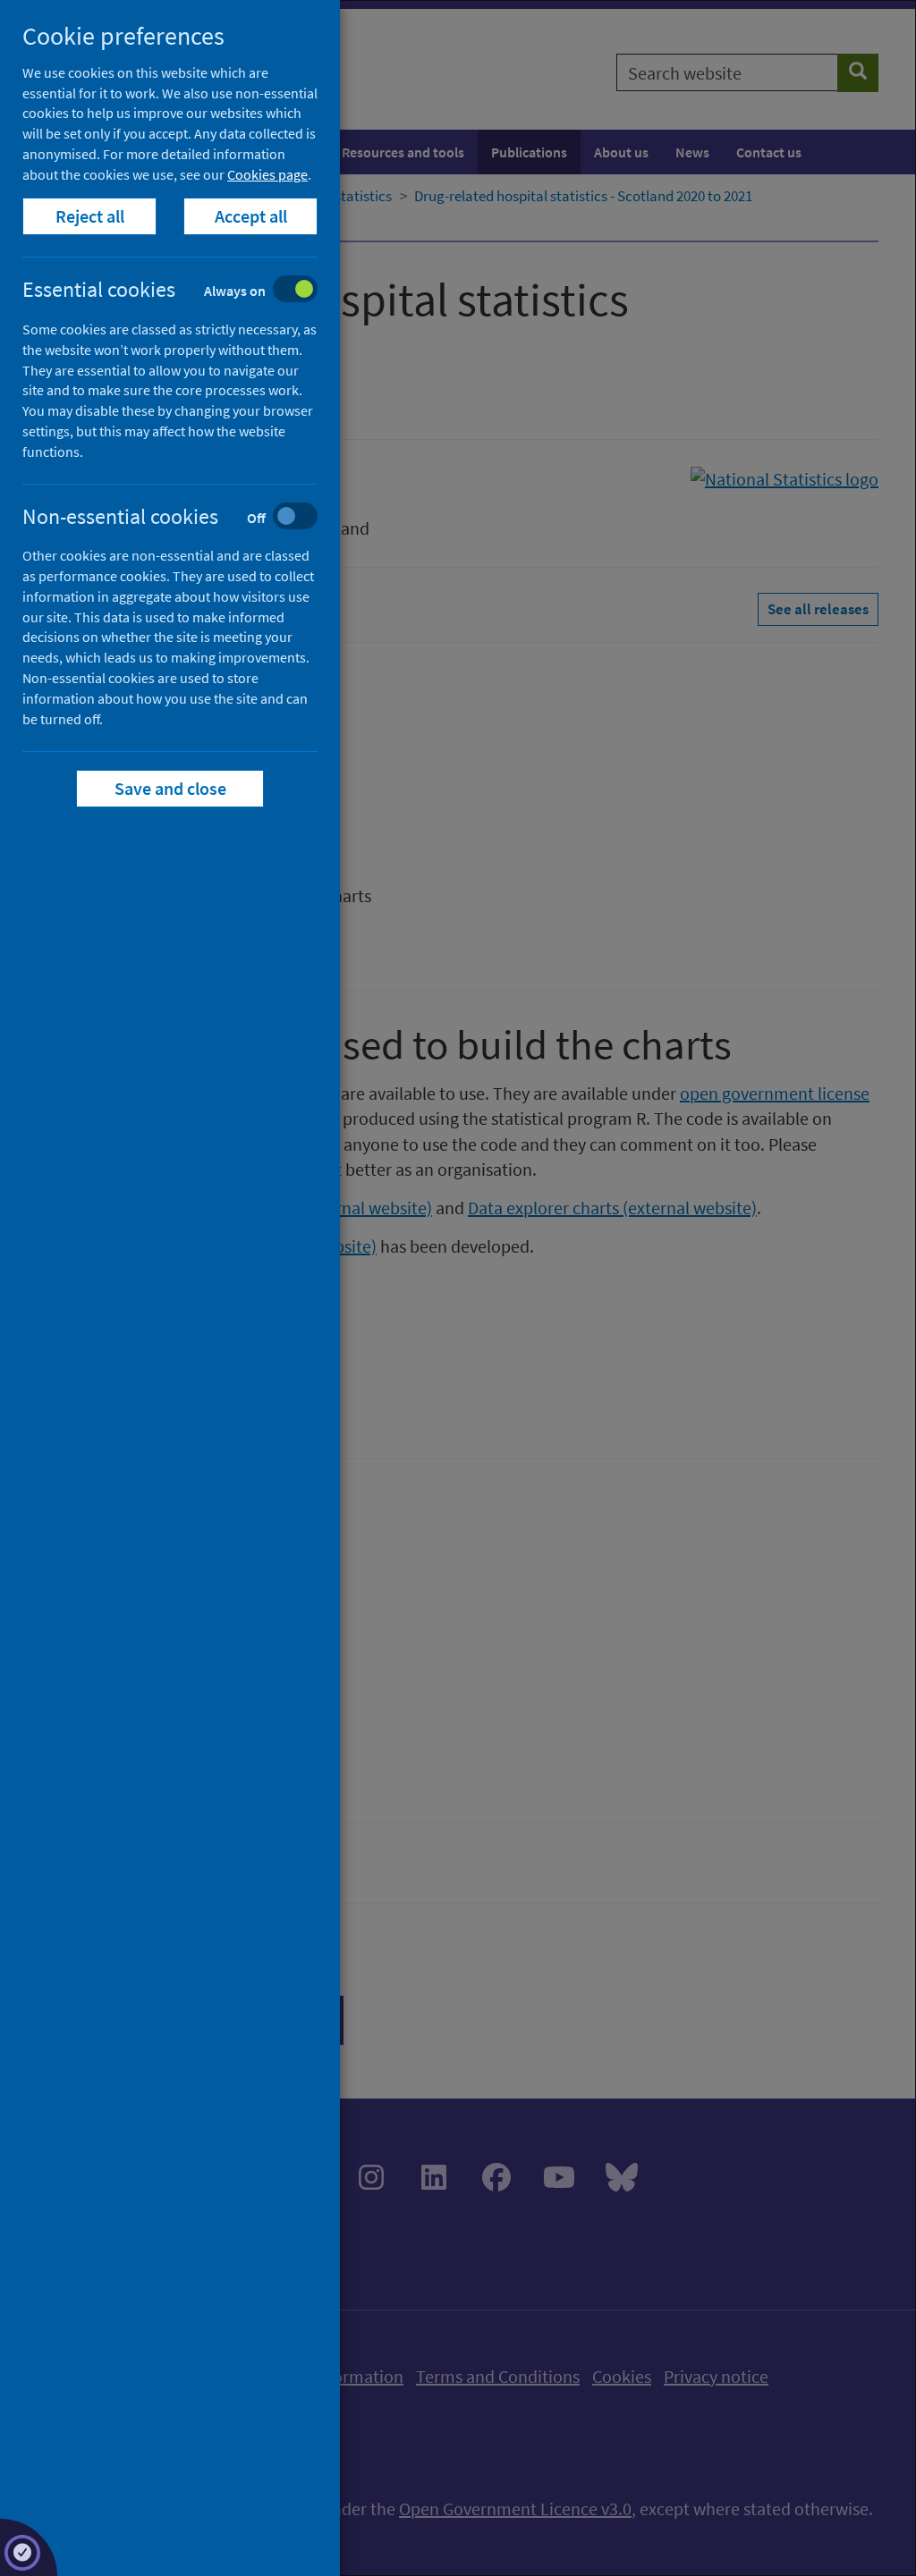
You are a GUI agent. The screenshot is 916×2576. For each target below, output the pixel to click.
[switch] (184, 291)
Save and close (170, 788)
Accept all (251, 216)
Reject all (90, 216)
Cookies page (267, 174)
